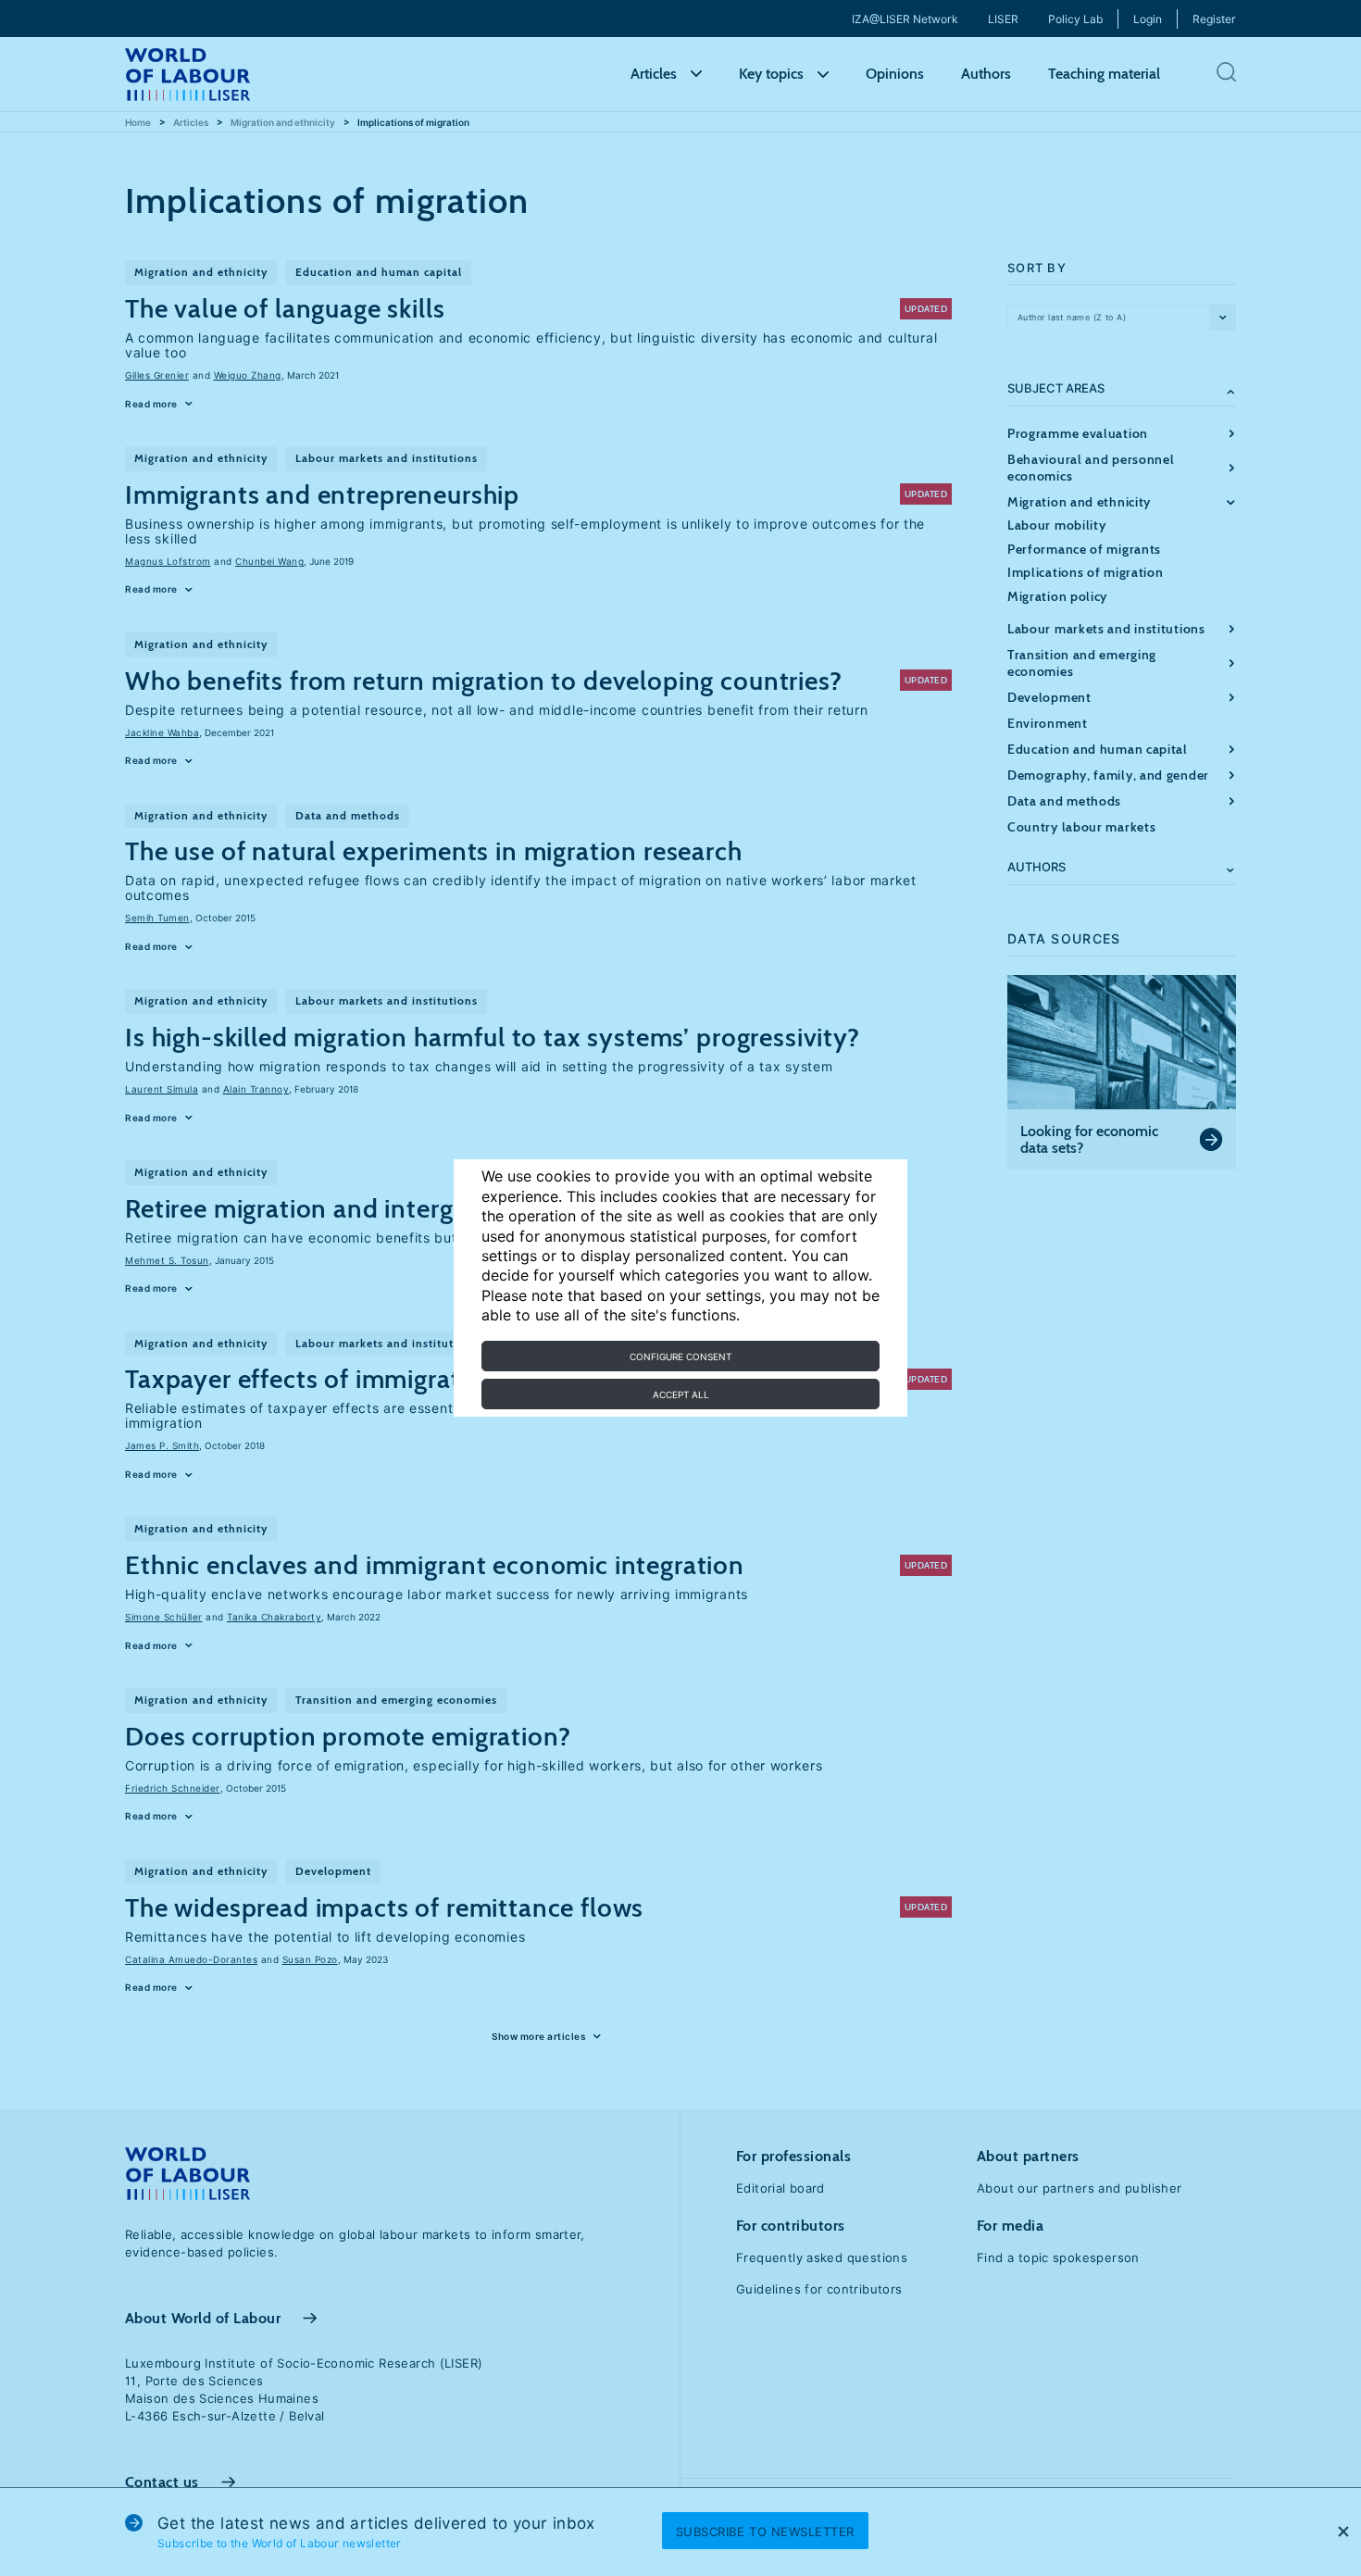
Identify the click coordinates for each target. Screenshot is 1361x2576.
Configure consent (680, 1357)
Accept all (681, 1394)
